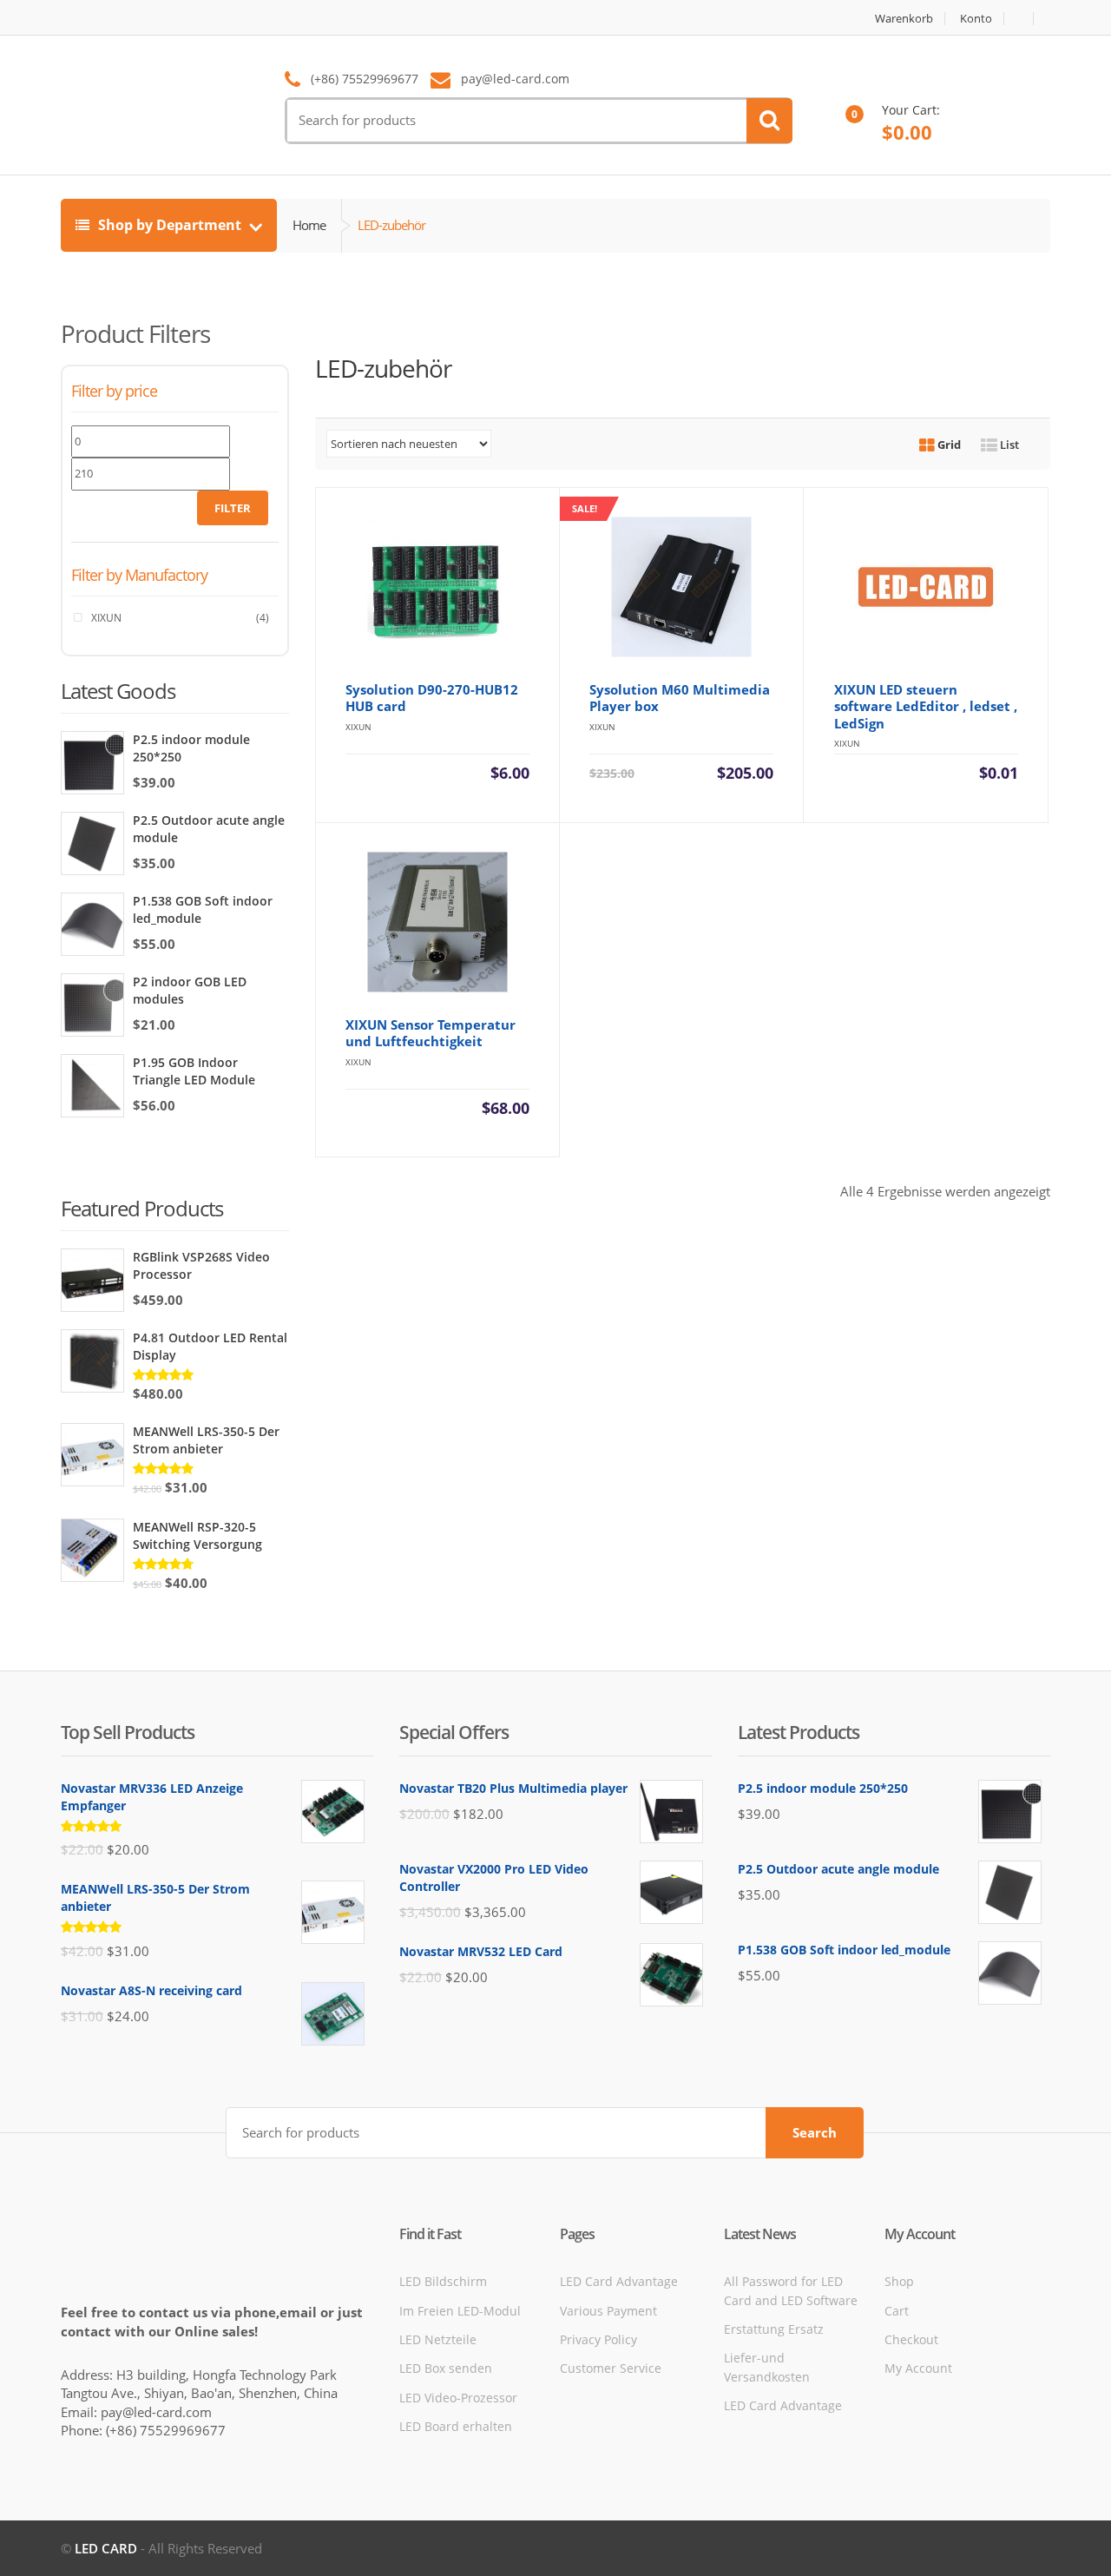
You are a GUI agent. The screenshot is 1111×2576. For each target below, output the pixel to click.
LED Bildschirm (443, 2281)
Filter (233, 508)
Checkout (911, 2339)
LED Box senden (446, 2368)
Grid (948, 445)
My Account (918, 2368)
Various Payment (608, 2311)
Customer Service (611, 2368)
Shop (899, 2281)
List (1008, 445)
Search (815, 2132)
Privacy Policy (598, 2339)
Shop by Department (170, 225)
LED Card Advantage (619, 2281)
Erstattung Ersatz (774, 2329)
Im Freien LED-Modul (460, 2311)
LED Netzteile (438, 2339)
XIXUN (106, 618)
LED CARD (106, 2548)
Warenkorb (904, 19)
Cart (897, 2311)
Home (309, 225)
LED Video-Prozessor (458, 2398)
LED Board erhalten (456, 2426)
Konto (976, 19)
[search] (769, 121)
